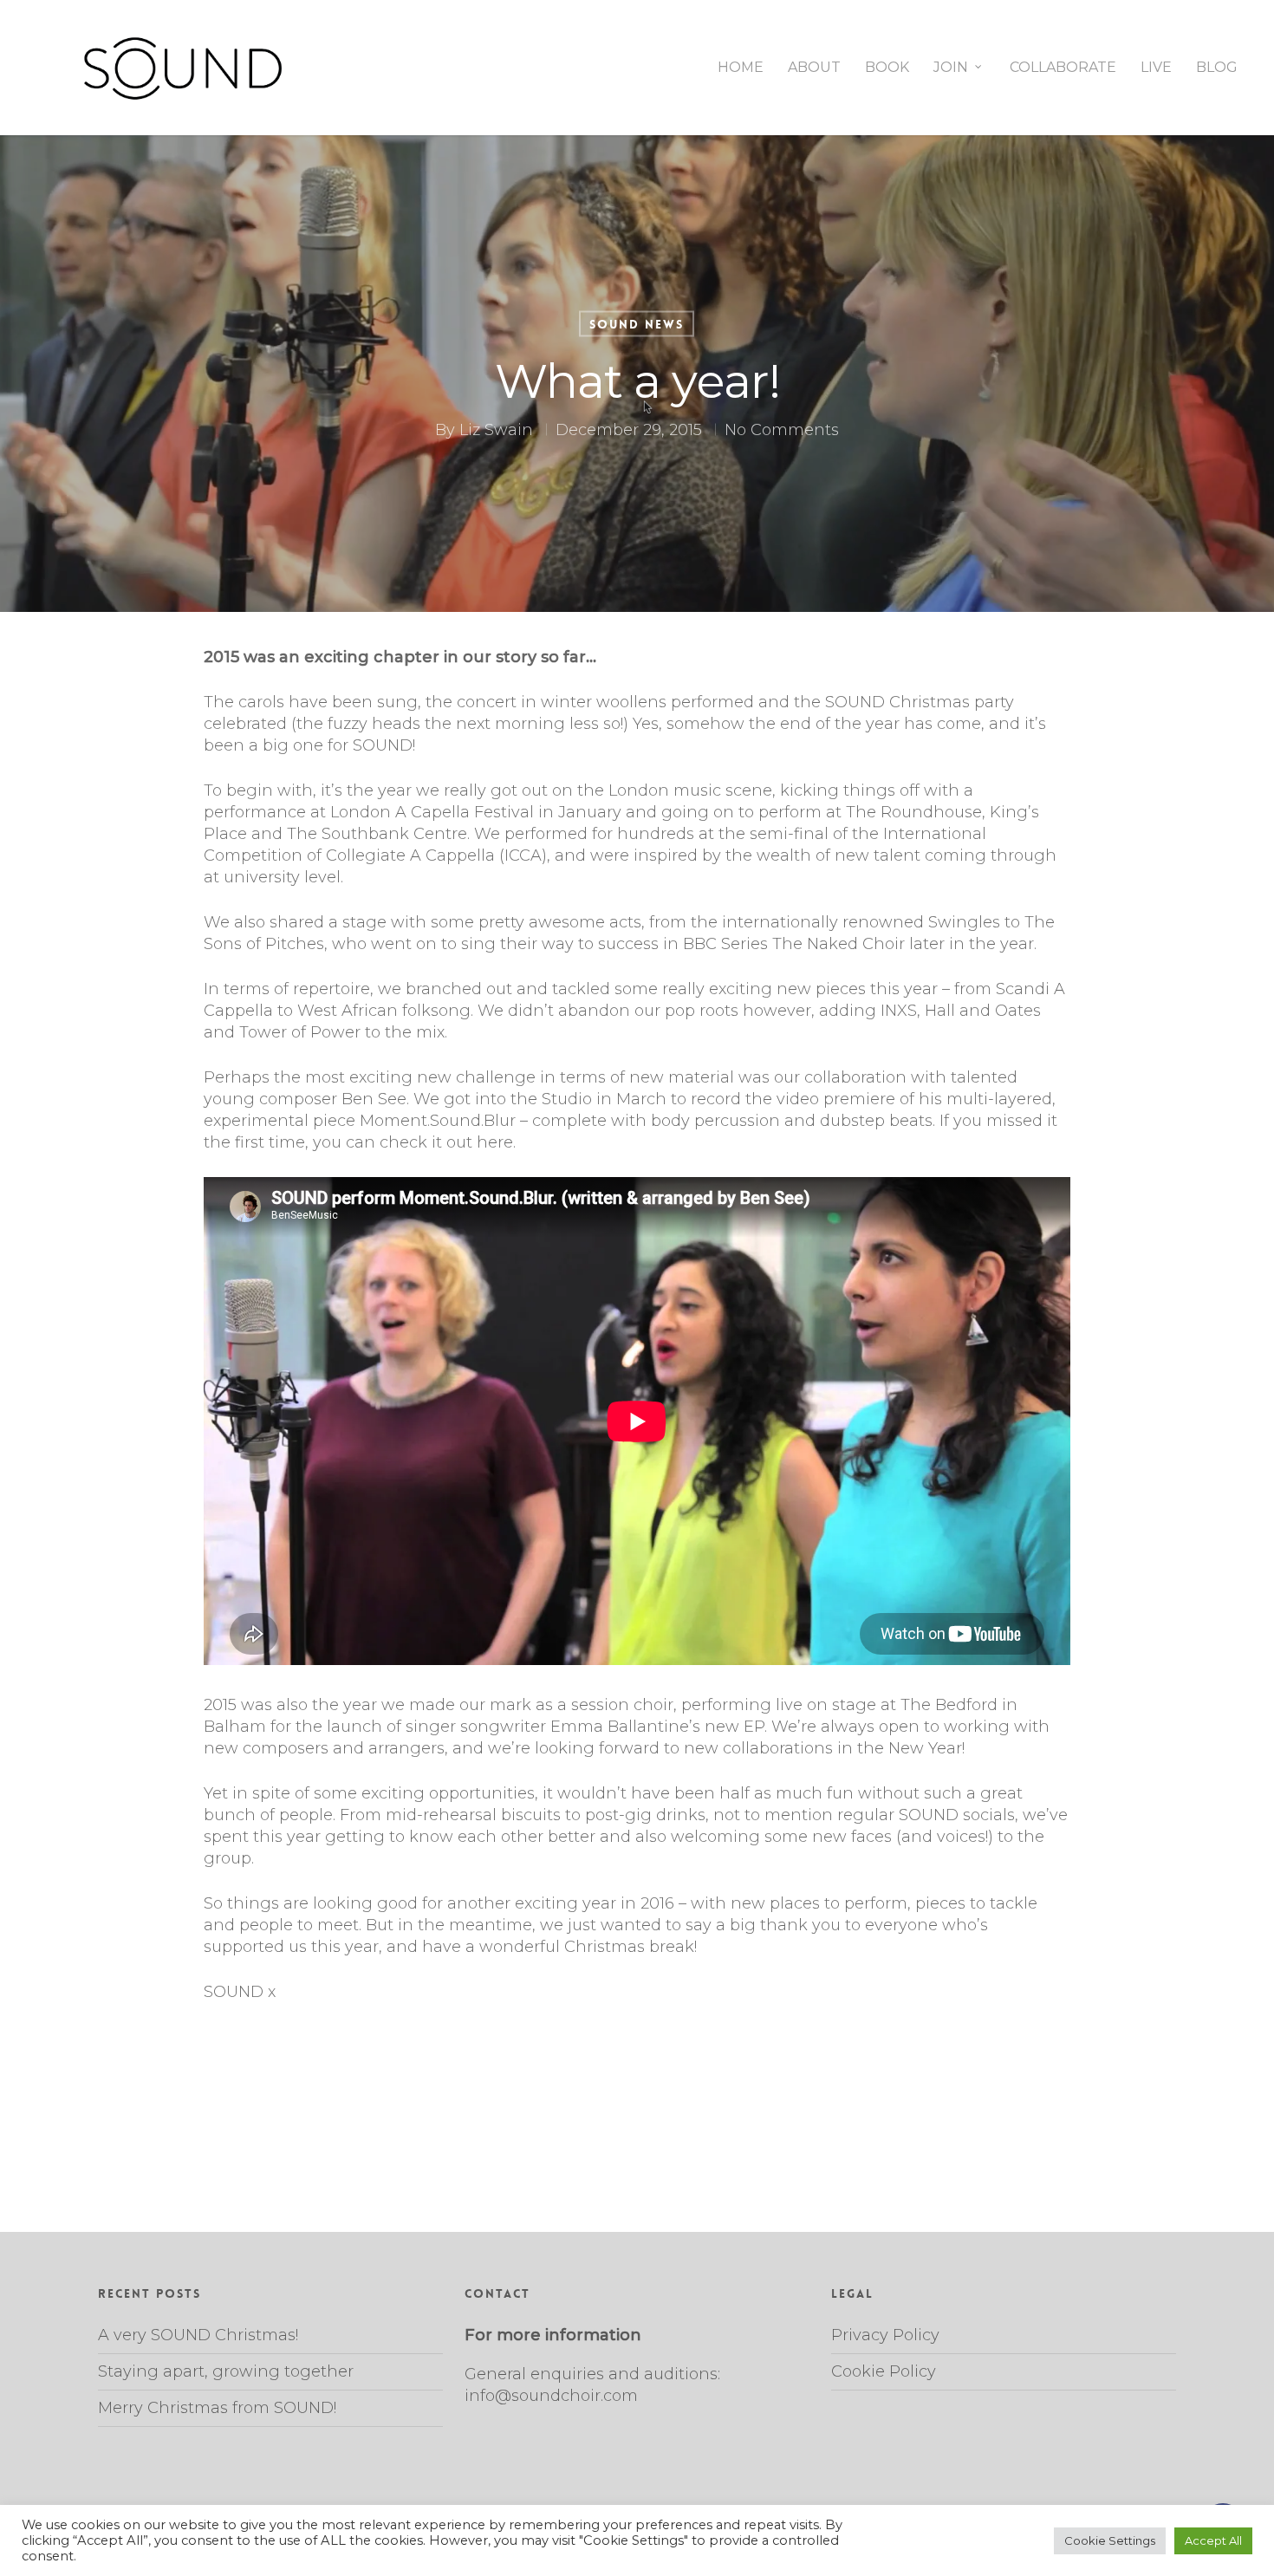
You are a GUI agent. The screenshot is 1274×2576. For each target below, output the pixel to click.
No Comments (782, 430)
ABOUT (814, 68)
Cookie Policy (884, 2371)
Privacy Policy (885, 2335)
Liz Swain (496, 430)
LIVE (1156, 68)
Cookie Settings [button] (1110, 2540)
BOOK (887, 68)
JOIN (951, 68)
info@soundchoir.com (551, 2396)
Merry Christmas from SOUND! (217, 2408)
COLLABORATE (1063, 68)
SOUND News (637, 324)
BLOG (1217, 68)
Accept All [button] (1213, 2540)
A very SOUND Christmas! (198, 2335)
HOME (741, 68)
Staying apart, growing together (226, 2371)
